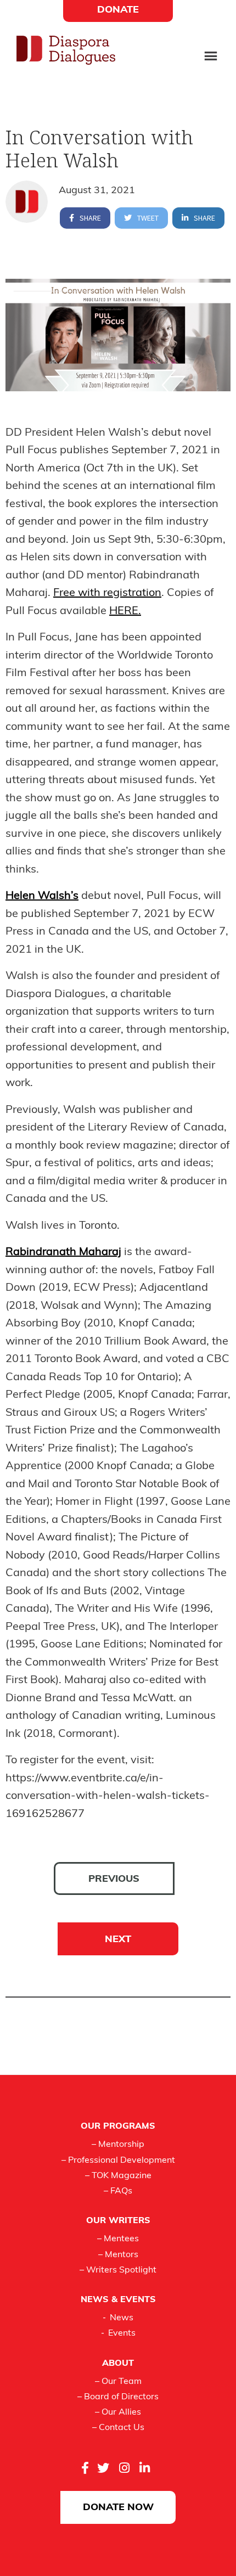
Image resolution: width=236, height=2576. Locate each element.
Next (118, 1940)
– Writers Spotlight (118, 2270)
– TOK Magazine (118, 2176)
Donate (118, 10)
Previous (114, 1880)
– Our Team (118, 2382)
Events (122, 2333)
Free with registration (107, 593)
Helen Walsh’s (42, 896)
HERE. (125, 611)
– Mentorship (118, 2145)
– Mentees (118, 2239)
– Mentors (118, 2255)
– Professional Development (118, 2161)
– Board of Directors (118, 2397)
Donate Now (118, 2508)
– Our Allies (118, 2412)
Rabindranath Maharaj (63, 1252)
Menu (211, 57)
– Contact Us (118, 2428)
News (122, 2318)
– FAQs (118, 2191)
